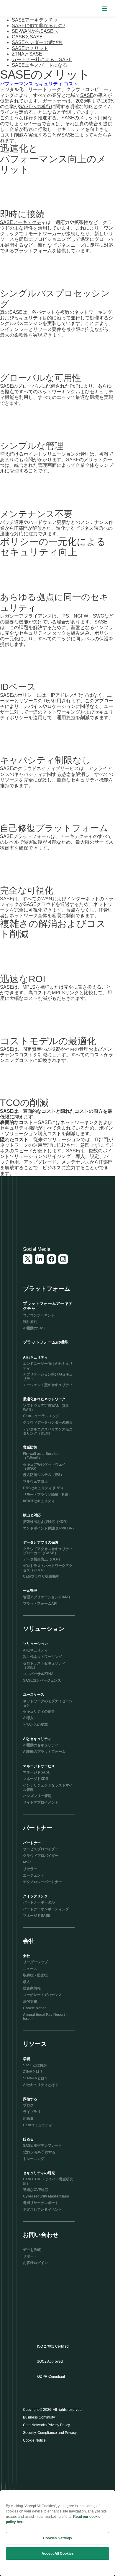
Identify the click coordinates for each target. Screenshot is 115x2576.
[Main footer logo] (52, 1214)
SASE (87, 95)
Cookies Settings (58, 2538)
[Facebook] (51, 1259)
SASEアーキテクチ (21, 222)
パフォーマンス (17, 84)
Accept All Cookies (58, 2554)
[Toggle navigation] (105, 8)
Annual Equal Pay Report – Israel (45, 2017)
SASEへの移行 (35, 107)
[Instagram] (63, 1259)
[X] (28, 1259)
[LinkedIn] (40, 1259)
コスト (71, 84)
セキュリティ (48, 84)
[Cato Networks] (16, 9)
